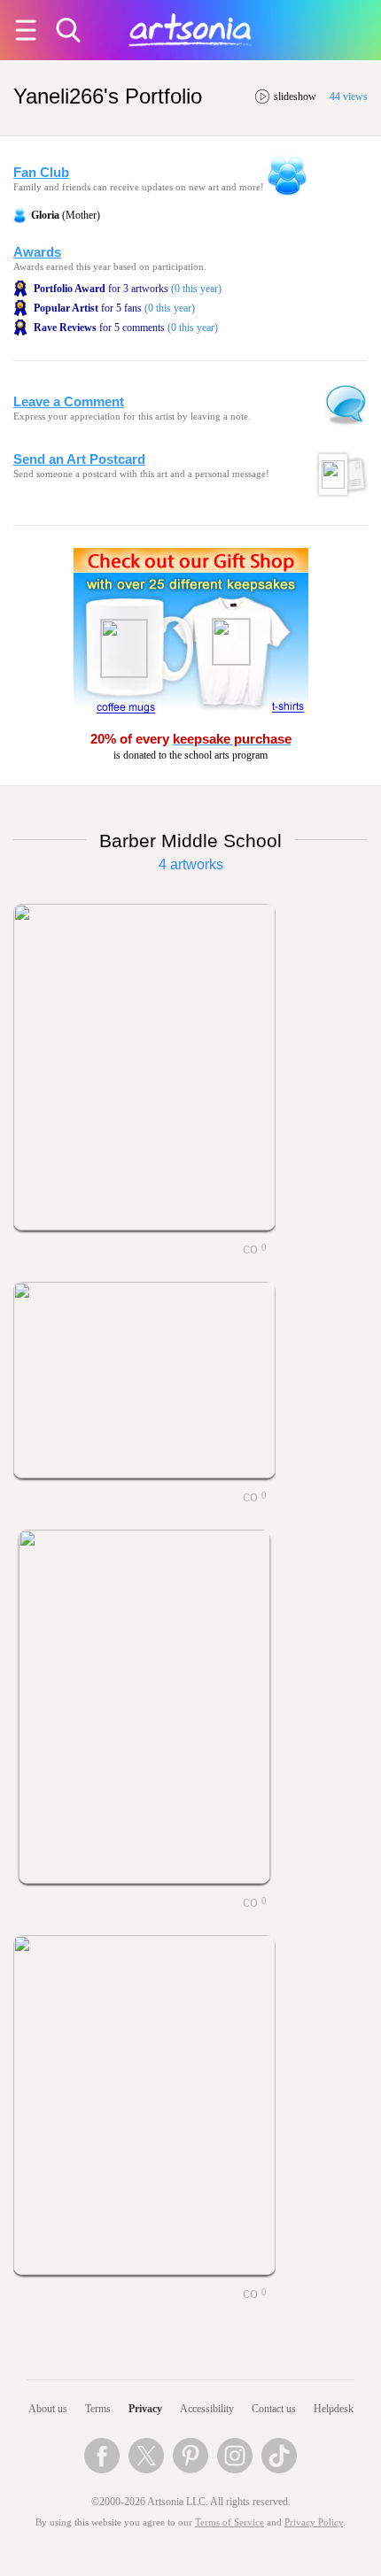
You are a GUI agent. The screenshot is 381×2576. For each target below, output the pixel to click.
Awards (37, 252)
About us (48, 2409)
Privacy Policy (314, 2522)
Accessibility (207, 2409)
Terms (98, 2409)
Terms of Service (229, 2522)
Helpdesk (334, 2409)
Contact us (274, 2409)
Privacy (145, 2409)
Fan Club (41, 173)
